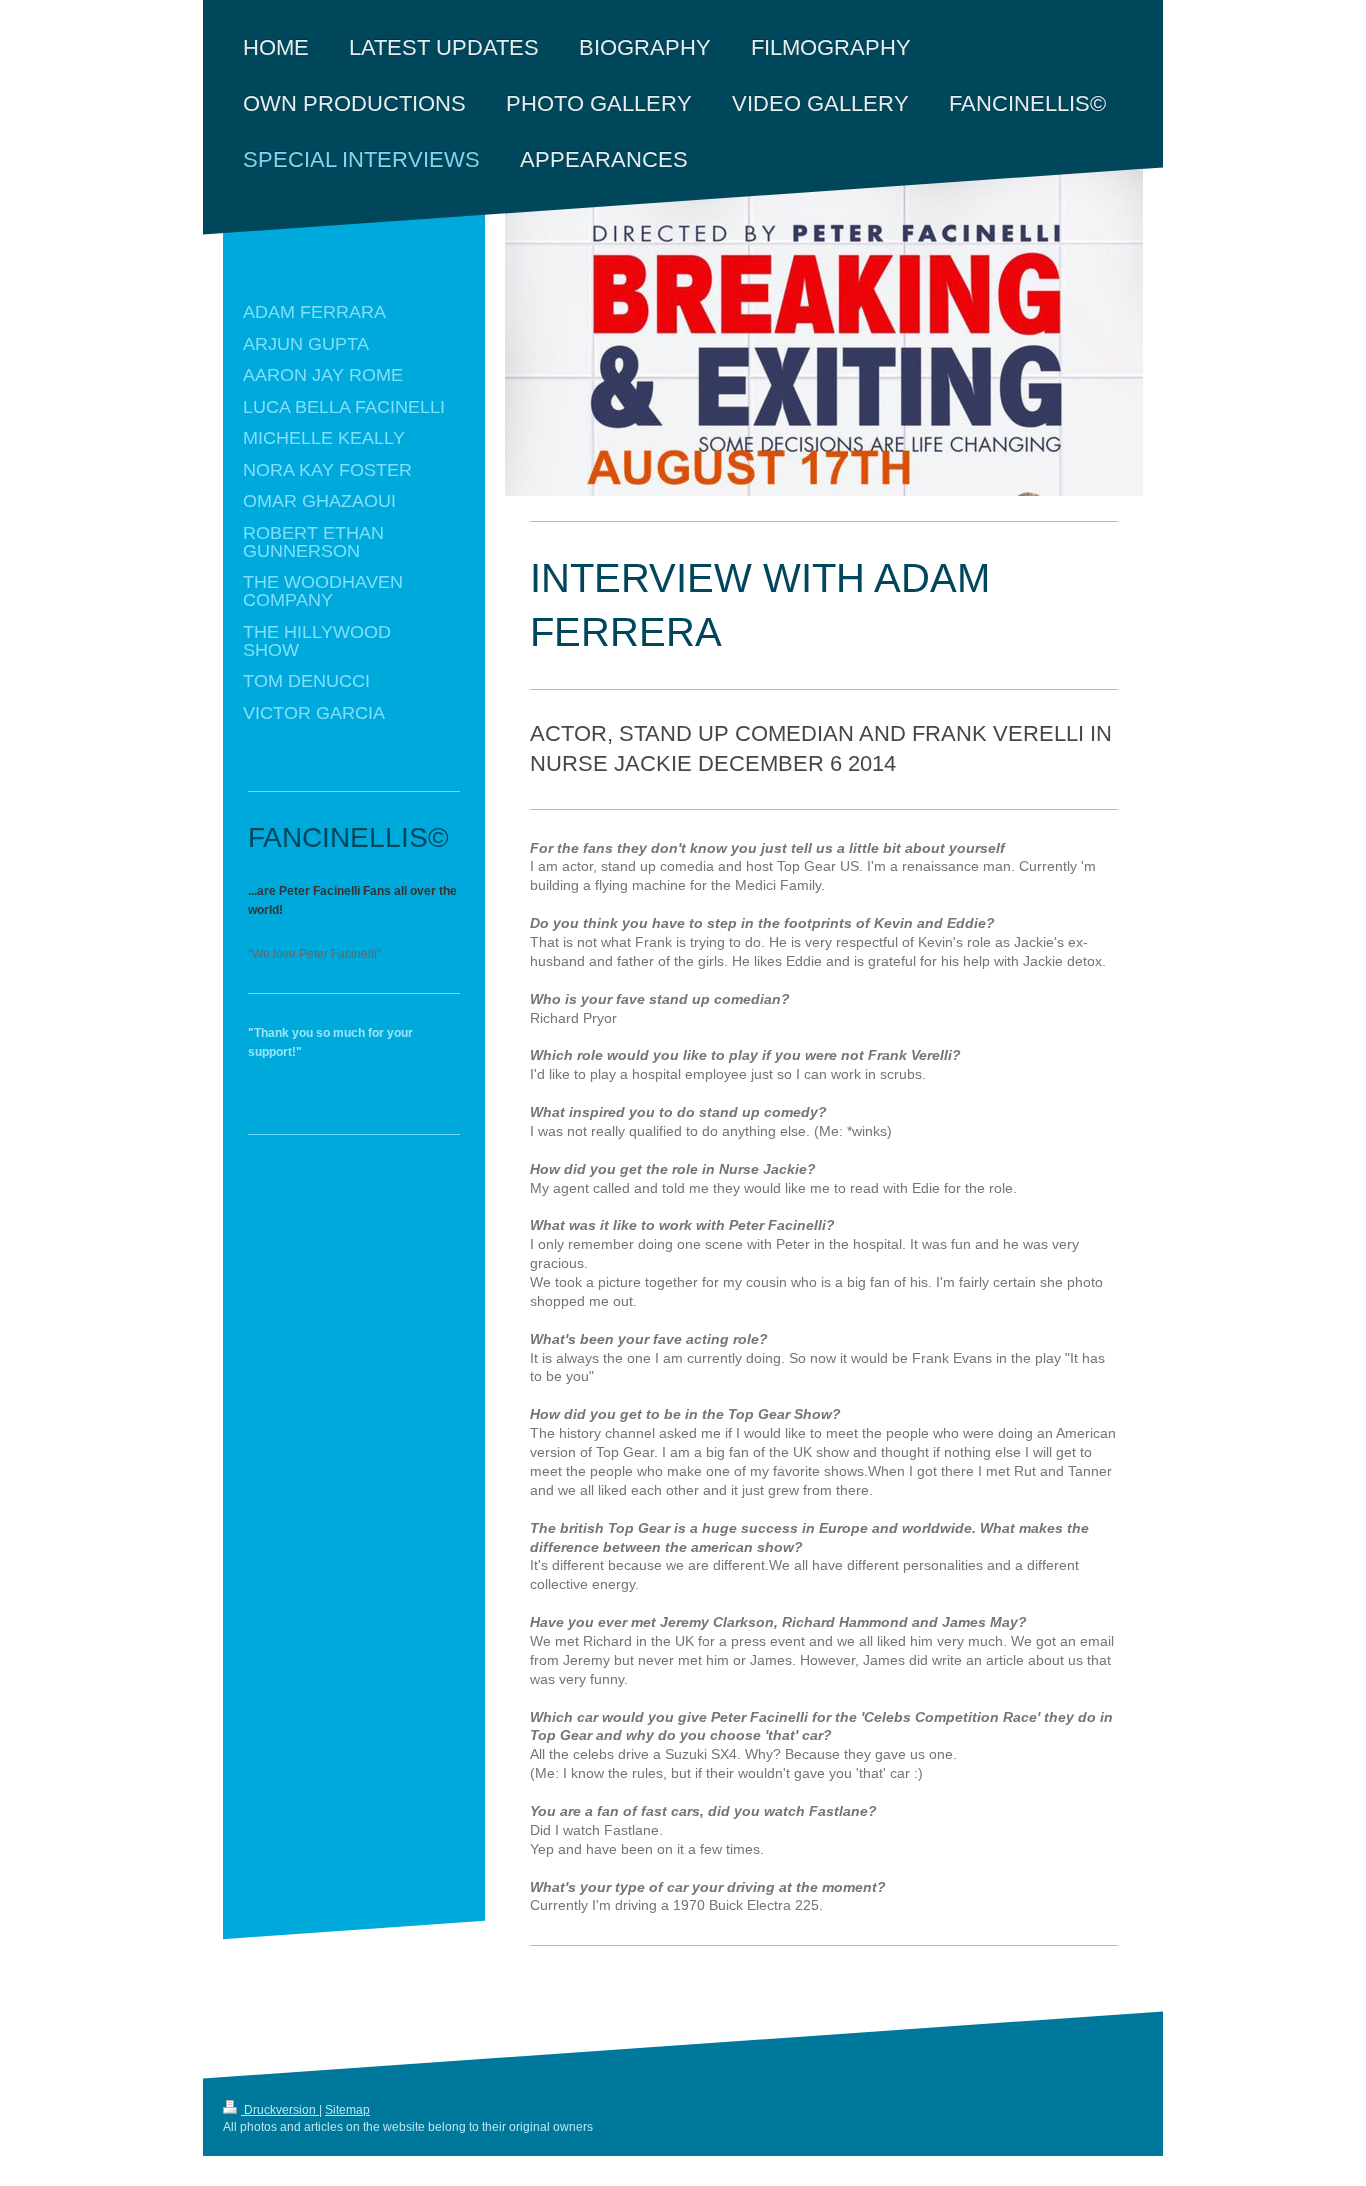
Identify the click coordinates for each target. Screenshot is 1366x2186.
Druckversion (280, 2110)
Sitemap (347, 2110)
